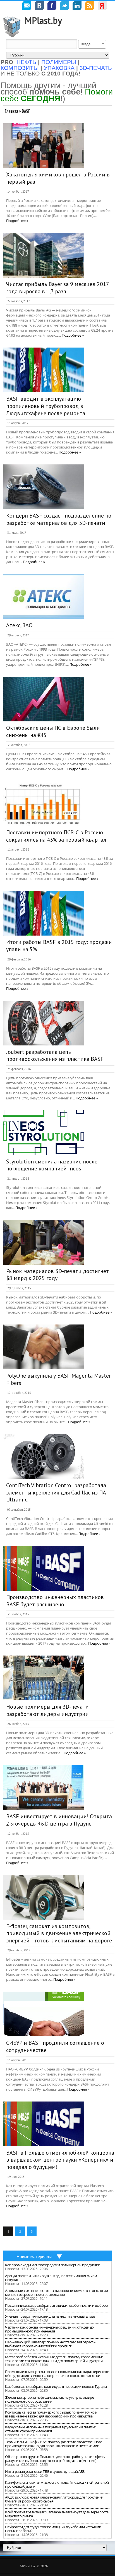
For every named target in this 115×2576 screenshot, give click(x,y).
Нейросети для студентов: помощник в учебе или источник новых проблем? (53, 2529)
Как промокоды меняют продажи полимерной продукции (53, 2265)
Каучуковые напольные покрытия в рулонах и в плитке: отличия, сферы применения (50, 2429)
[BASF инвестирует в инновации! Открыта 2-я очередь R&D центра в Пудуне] (44, 1788)
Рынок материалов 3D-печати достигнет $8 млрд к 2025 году (57, 1275)
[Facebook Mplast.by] (52, 6)
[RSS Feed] (90, 6)
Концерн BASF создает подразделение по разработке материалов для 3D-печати (59, 519)
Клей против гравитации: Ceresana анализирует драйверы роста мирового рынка (57, 2514)
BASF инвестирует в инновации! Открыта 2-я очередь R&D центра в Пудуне (59, 1820)
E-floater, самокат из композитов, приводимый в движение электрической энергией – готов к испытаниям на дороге (59, 1933)
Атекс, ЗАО (19, 625)
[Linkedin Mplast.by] (77, 6)
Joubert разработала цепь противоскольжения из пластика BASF (55, 1056)
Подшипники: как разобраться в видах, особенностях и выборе (56, 2305)
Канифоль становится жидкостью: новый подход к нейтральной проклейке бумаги (57, 2484)
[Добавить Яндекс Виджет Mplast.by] (102, 6)
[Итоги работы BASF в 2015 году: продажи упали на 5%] (44, 913)
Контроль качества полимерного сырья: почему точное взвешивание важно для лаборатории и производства (51, 2414)
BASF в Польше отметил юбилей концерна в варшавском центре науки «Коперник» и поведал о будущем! (60, 2160)
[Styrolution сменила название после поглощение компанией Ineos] (44, 1133)
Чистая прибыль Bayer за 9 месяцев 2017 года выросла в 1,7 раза (57, 288)
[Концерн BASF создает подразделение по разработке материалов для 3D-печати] (44, 487)
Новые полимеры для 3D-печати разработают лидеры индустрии (47, 1710)
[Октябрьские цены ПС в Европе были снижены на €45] (44, 699)
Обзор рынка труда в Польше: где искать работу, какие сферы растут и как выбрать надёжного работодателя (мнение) (55, 2459)
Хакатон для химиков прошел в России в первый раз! (58, 178)
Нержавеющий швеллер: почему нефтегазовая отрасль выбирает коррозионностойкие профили (50, 2344)
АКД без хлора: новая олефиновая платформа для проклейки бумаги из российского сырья (54, 2499)
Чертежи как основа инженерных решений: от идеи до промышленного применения (49, 2329)
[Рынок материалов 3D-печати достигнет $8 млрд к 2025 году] (44, 1242)
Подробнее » (17, 221)
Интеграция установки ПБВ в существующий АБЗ (45, 2471)
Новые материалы (34, 2256)
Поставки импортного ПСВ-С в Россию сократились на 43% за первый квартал (56, 836)
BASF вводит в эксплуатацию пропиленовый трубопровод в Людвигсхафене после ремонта (46, 406)
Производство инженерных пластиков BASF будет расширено (55, 1601)
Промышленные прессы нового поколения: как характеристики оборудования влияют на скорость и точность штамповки (57, 2374)
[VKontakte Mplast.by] (39, 6)
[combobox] (92, 44)
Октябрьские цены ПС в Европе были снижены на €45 (53, 731)
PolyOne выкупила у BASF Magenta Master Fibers (58, 1379)
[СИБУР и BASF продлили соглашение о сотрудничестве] (44, 2014)
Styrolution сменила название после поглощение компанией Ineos (52, 1165)
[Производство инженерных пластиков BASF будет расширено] (44, 1568)
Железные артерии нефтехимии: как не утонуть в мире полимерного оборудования (49, 2399)
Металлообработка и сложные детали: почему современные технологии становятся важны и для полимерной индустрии (54, 2359)
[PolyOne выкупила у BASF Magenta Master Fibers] (44, 1347)
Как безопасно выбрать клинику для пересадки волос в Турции (56, 2386)
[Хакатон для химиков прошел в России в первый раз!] (44, 146)
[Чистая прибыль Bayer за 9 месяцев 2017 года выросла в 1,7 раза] (44, 255)
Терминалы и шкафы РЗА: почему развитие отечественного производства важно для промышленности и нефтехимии (54, 2444)
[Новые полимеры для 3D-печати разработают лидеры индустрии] (44, 1678)
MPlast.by (43, 20)
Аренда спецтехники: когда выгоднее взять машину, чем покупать (51, 2278)
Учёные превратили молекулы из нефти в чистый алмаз (50, 2316)
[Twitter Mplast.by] (64, 6)
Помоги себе (57, 95)
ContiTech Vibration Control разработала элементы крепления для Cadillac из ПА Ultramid (56, 1492)
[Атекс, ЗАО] (44, 596)
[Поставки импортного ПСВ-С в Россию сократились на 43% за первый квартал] (44, 804)
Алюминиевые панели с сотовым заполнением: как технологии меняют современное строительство (56, 2292)
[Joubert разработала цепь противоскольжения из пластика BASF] (44, 1023)
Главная (11, 111)
